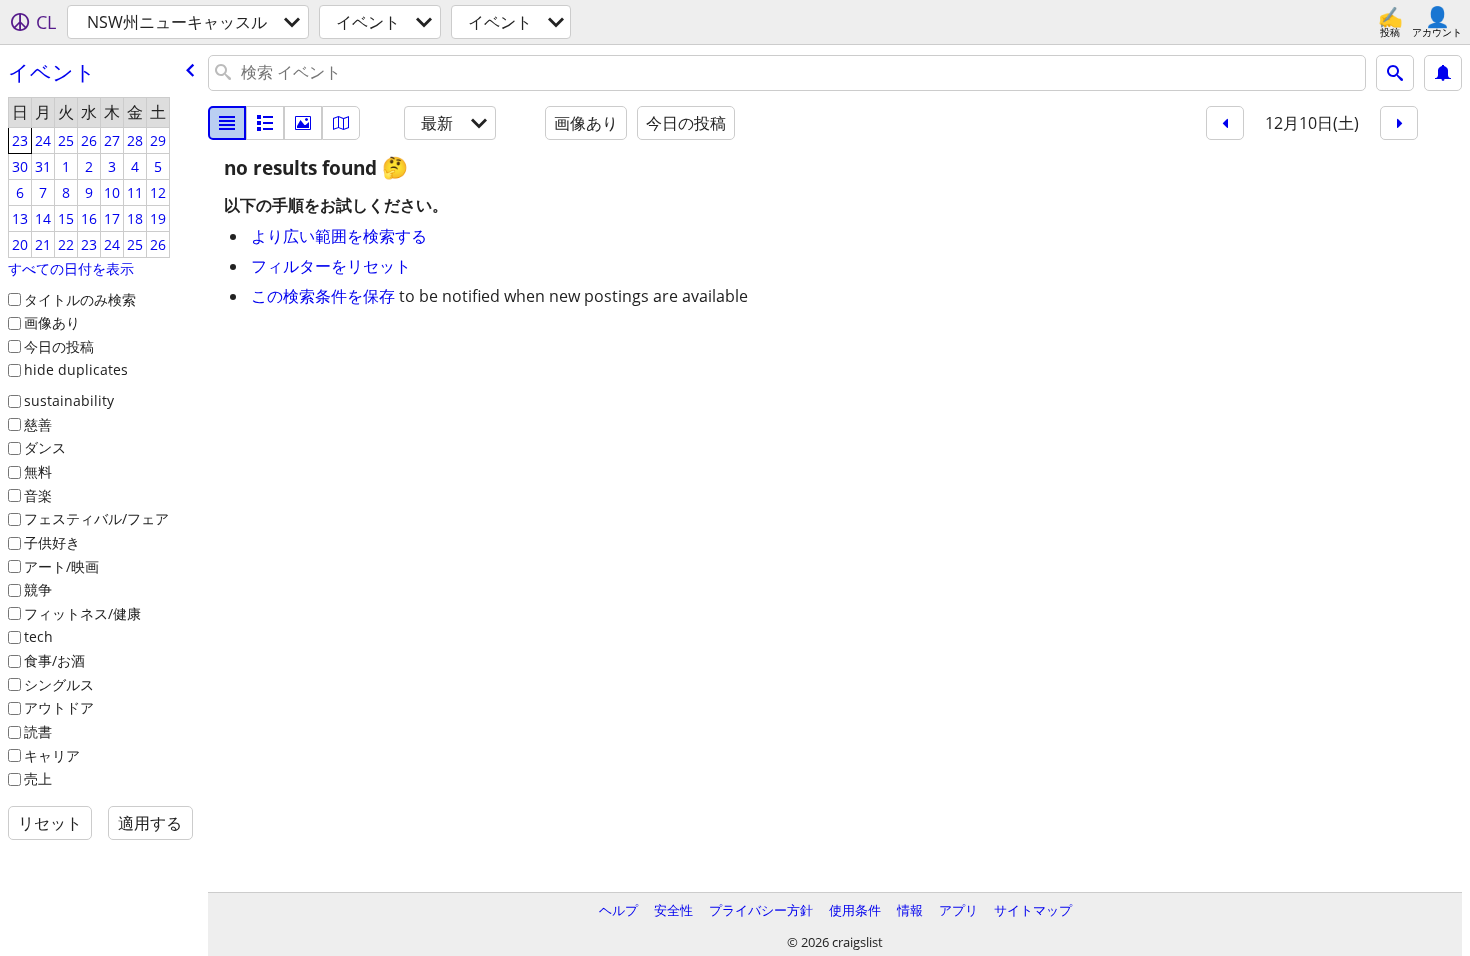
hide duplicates (76, 369)
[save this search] (1443, 73)
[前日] (1225, 123)
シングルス (59, 684)
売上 (38, 778)
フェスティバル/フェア (96, 518)
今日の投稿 (59, 346)
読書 (38, 731)
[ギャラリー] (303, 123)
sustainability (69, 400)
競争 (38, 589)
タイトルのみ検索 (80, 299)
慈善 (38, 424)
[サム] (265, 123)
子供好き (52, 542)
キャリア (52, 755)
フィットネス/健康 (82, 613)
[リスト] (227, 123)
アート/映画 (61, 566)
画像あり (52, 322)
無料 (38, 471)
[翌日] (1399, 123)
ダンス (45, 447)
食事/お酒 (54, 660)
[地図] (341, 123)
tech (38, 636)
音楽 (38, 495)
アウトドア (59, 707)
